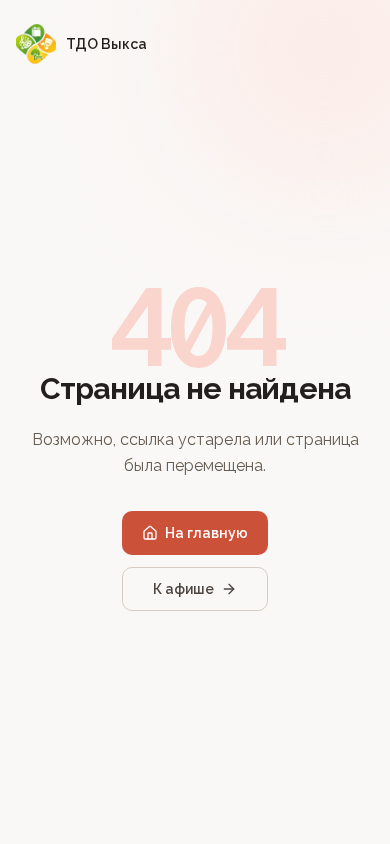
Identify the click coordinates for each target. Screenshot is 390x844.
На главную (206, 533)
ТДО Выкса (106, 44)
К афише (183, 589)
